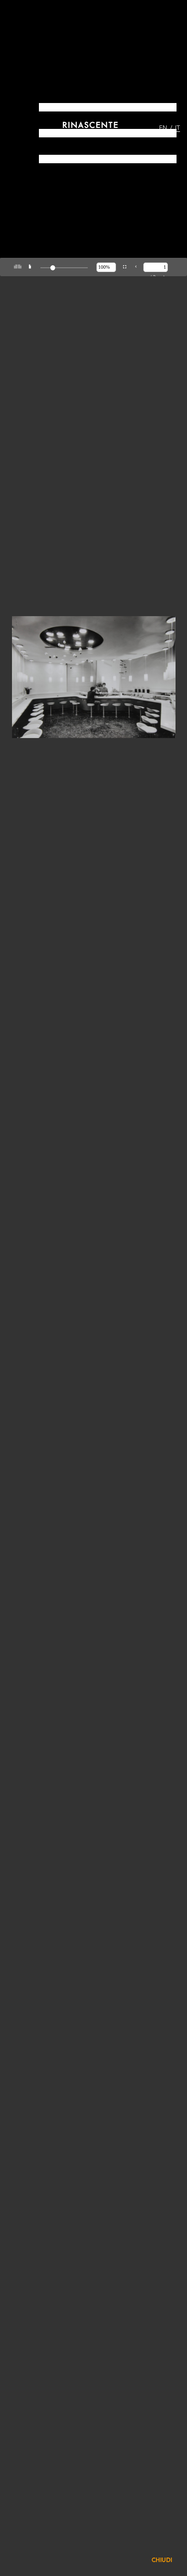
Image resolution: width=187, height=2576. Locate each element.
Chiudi (162, 2561)
